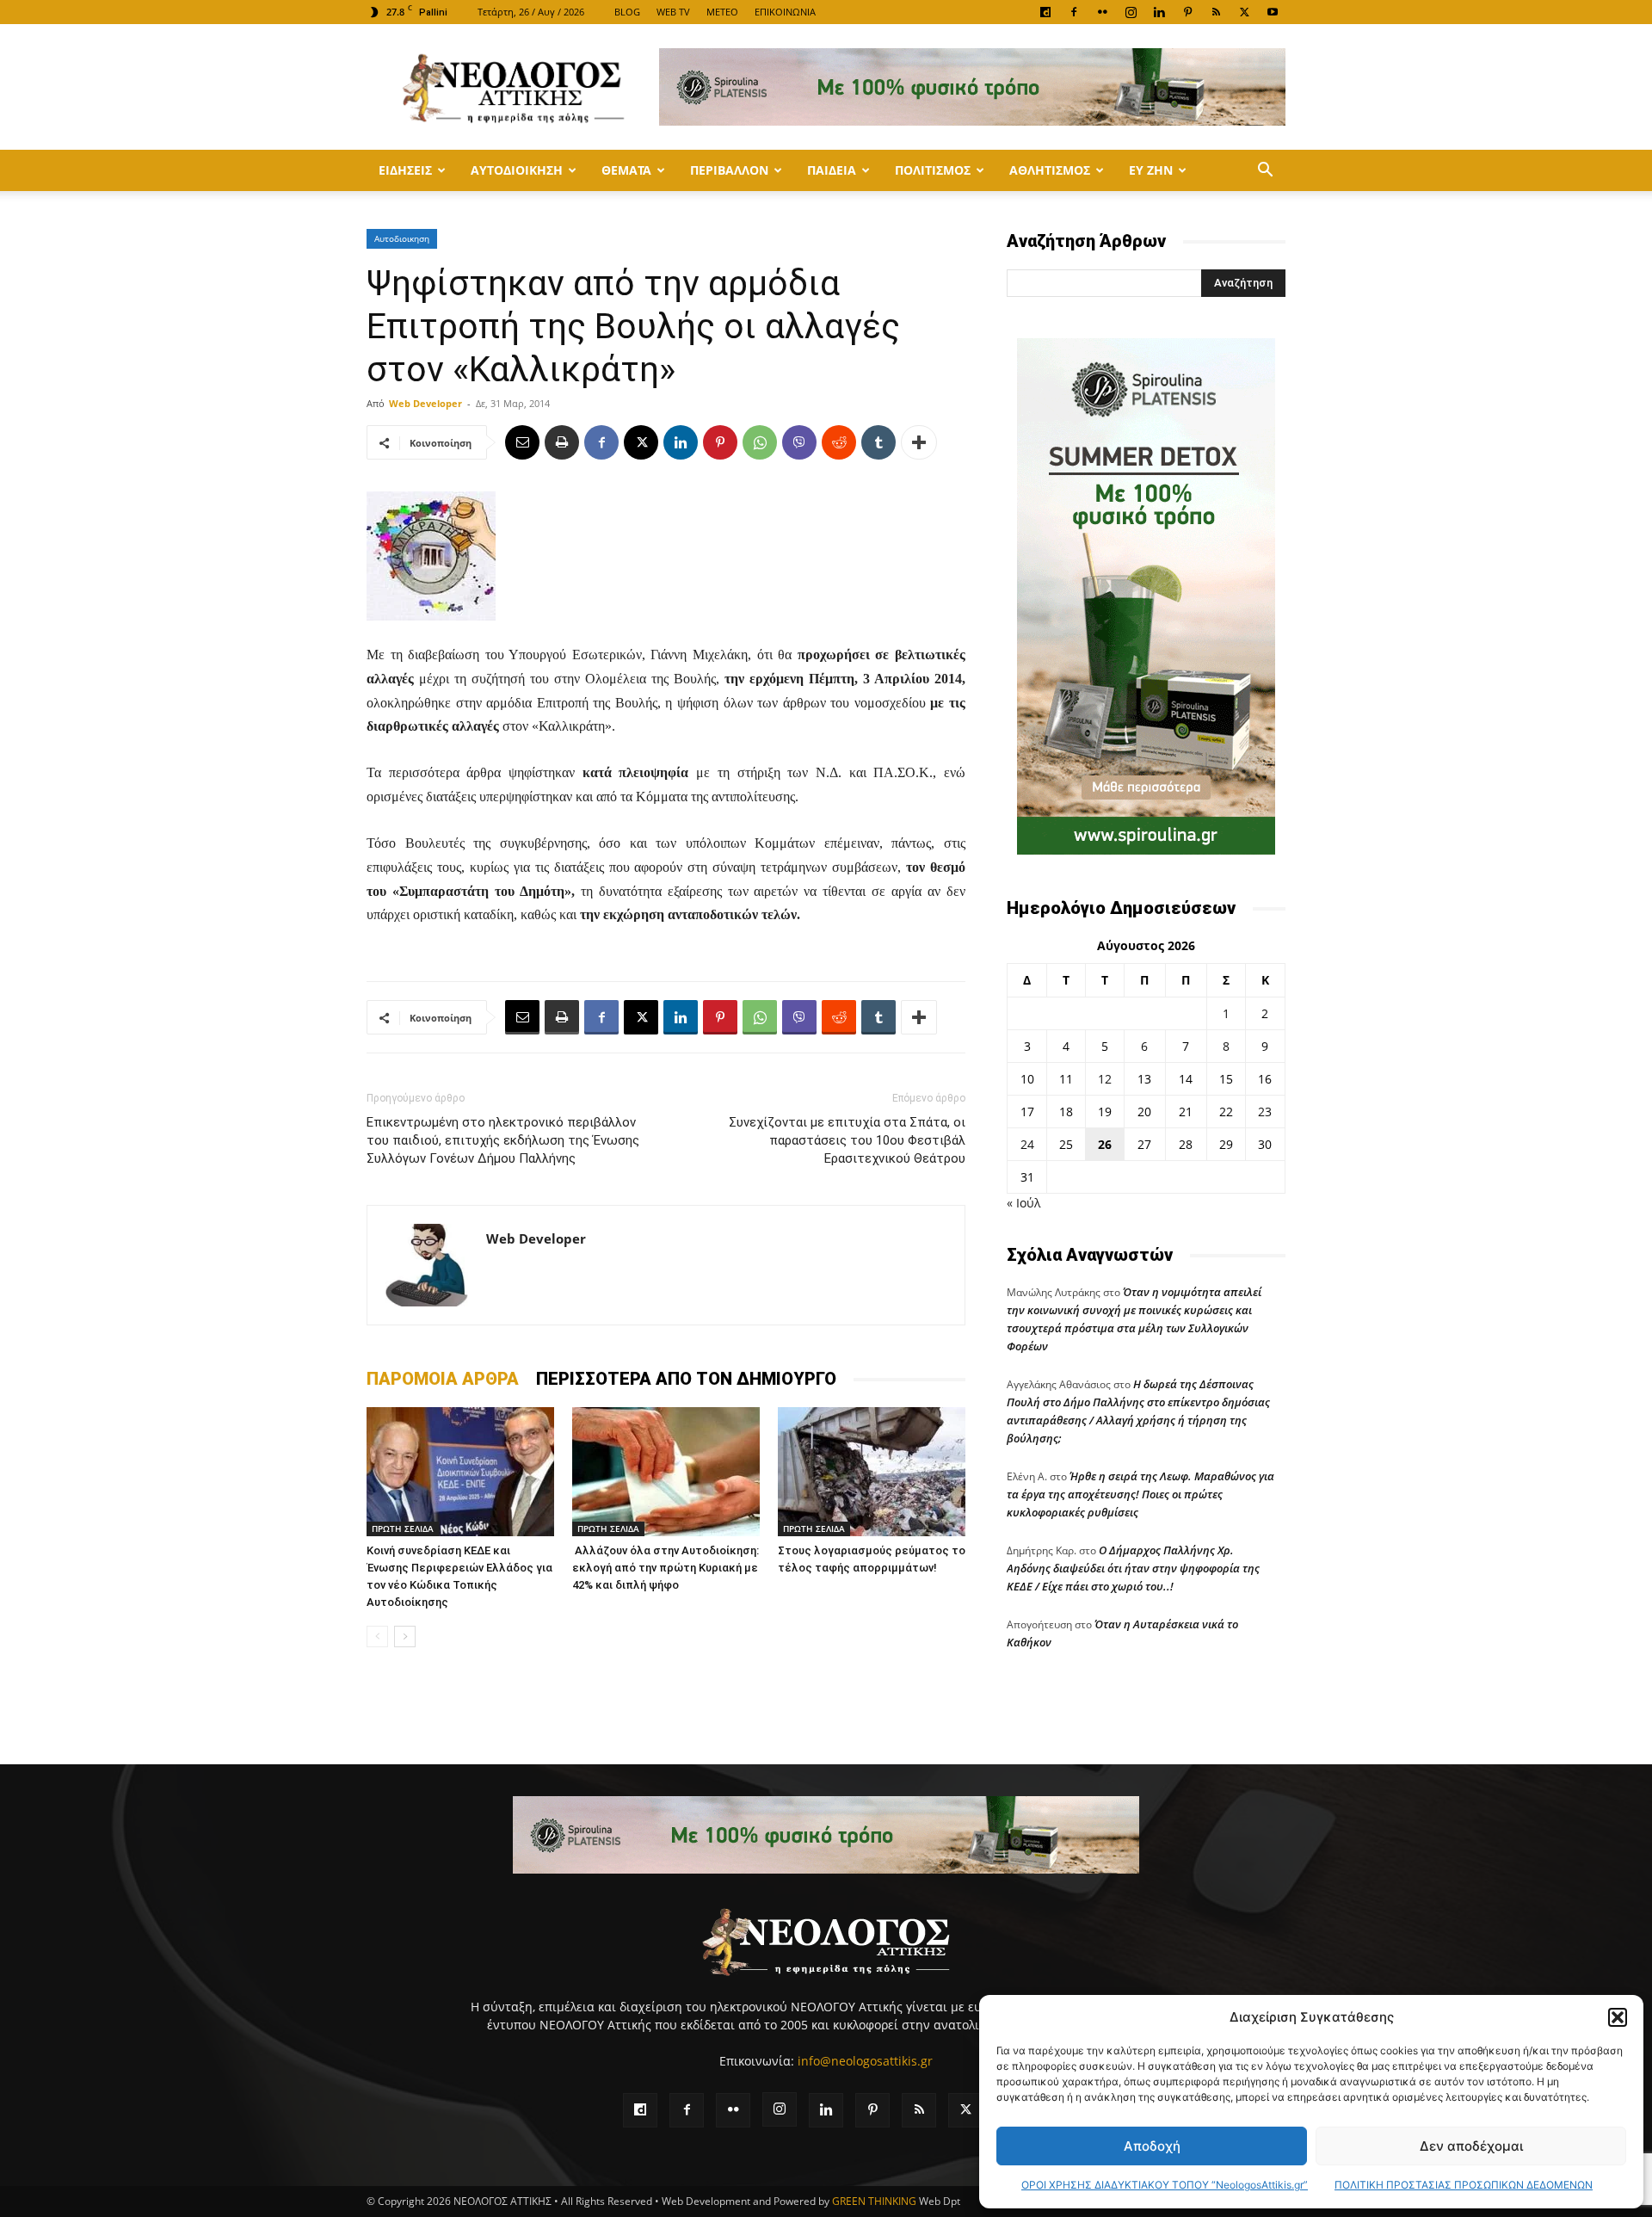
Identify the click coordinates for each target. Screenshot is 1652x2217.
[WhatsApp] (760, 442)
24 (1027, 1144)
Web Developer (425, 403)
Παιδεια (832, 170)
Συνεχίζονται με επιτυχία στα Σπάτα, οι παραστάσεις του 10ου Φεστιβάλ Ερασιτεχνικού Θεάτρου (847, 1140)
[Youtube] (1273, 12)
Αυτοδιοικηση (517, 170)
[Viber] (799, 442)
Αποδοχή (1152, 2146)
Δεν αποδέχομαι (1471, 2146)
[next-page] (405, 1637)
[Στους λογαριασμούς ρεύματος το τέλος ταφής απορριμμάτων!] (872, 1472)
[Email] (522, 442)
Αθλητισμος (1050, 170)
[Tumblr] (878, 442)
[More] (919, 442)
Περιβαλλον (729, 170)
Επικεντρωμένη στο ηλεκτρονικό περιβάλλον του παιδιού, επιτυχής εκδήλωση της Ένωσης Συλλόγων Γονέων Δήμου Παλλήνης (503, 1140)
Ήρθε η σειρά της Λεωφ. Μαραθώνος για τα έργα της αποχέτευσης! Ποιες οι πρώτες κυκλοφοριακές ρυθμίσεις (1140, 1494)
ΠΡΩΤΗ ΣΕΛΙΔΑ (403, 1528)
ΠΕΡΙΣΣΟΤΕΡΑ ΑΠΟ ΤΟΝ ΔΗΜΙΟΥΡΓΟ (686, 1379)
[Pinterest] (1187, 12)
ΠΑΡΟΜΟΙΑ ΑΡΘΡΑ (443, 1379)
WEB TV (673, 12)
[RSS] (1216, 12)
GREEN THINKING (874, 2201)
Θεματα (626, 170)
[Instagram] (1131, 12)
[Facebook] (1074, 12)
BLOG (627, 12)
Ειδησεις (405, 170)
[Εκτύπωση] (562, 442)
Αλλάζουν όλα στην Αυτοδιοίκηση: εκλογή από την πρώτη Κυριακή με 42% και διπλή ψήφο (666, 1568)
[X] (1244, 12)
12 (1105, 1079)
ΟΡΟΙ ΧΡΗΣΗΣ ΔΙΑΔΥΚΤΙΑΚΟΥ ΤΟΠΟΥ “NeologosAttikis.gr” (1165, 2185)
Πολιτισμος (933, 170)
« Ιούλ (1023, 1203)
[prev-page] (377, 1637)
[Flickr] (1102, 12)
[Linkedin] (1159, 12)
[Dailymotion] (1045, 12)
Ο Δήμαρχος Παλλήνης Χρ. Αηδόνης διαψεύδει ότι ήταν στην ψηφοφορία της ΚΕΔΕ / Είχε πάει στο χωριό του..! (1133, 1568)
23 (1265, 1112)
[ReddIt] (839, 442)
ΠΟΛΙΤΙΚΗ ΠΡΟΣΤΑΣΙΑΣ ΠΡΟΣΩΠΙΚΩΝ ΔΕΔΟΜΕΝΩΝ (1464, 2185)
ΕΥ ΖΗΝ (1151, 170)
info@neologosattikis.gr (865, 2061)
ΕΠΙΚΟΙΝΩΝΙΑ (785, 12)
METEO (722, 12)
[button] (1618, 2017)
